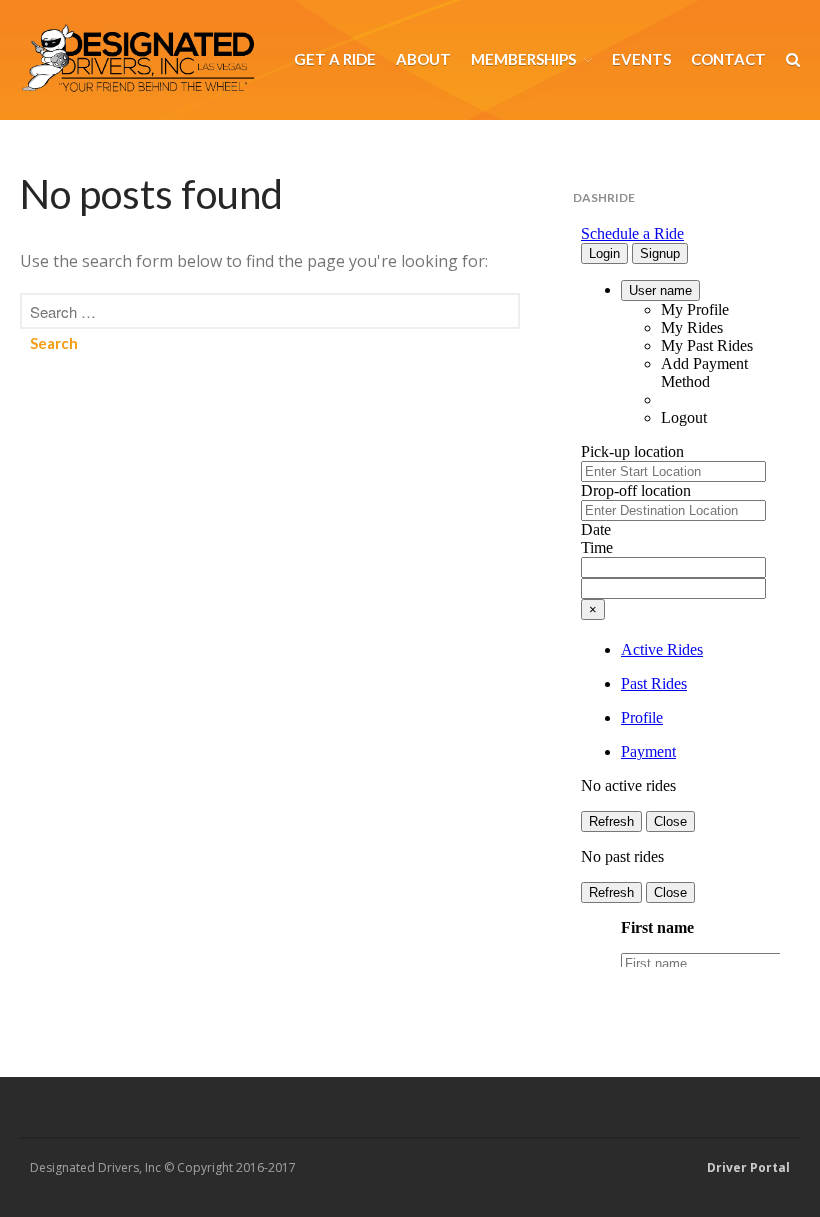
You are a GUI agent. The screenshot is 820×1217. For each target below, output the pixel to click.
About (423, 59)
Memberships (523, 59)
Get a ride (335, 59)
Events (641, 59)
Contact (728, 59)
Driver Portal (748, 1167)
